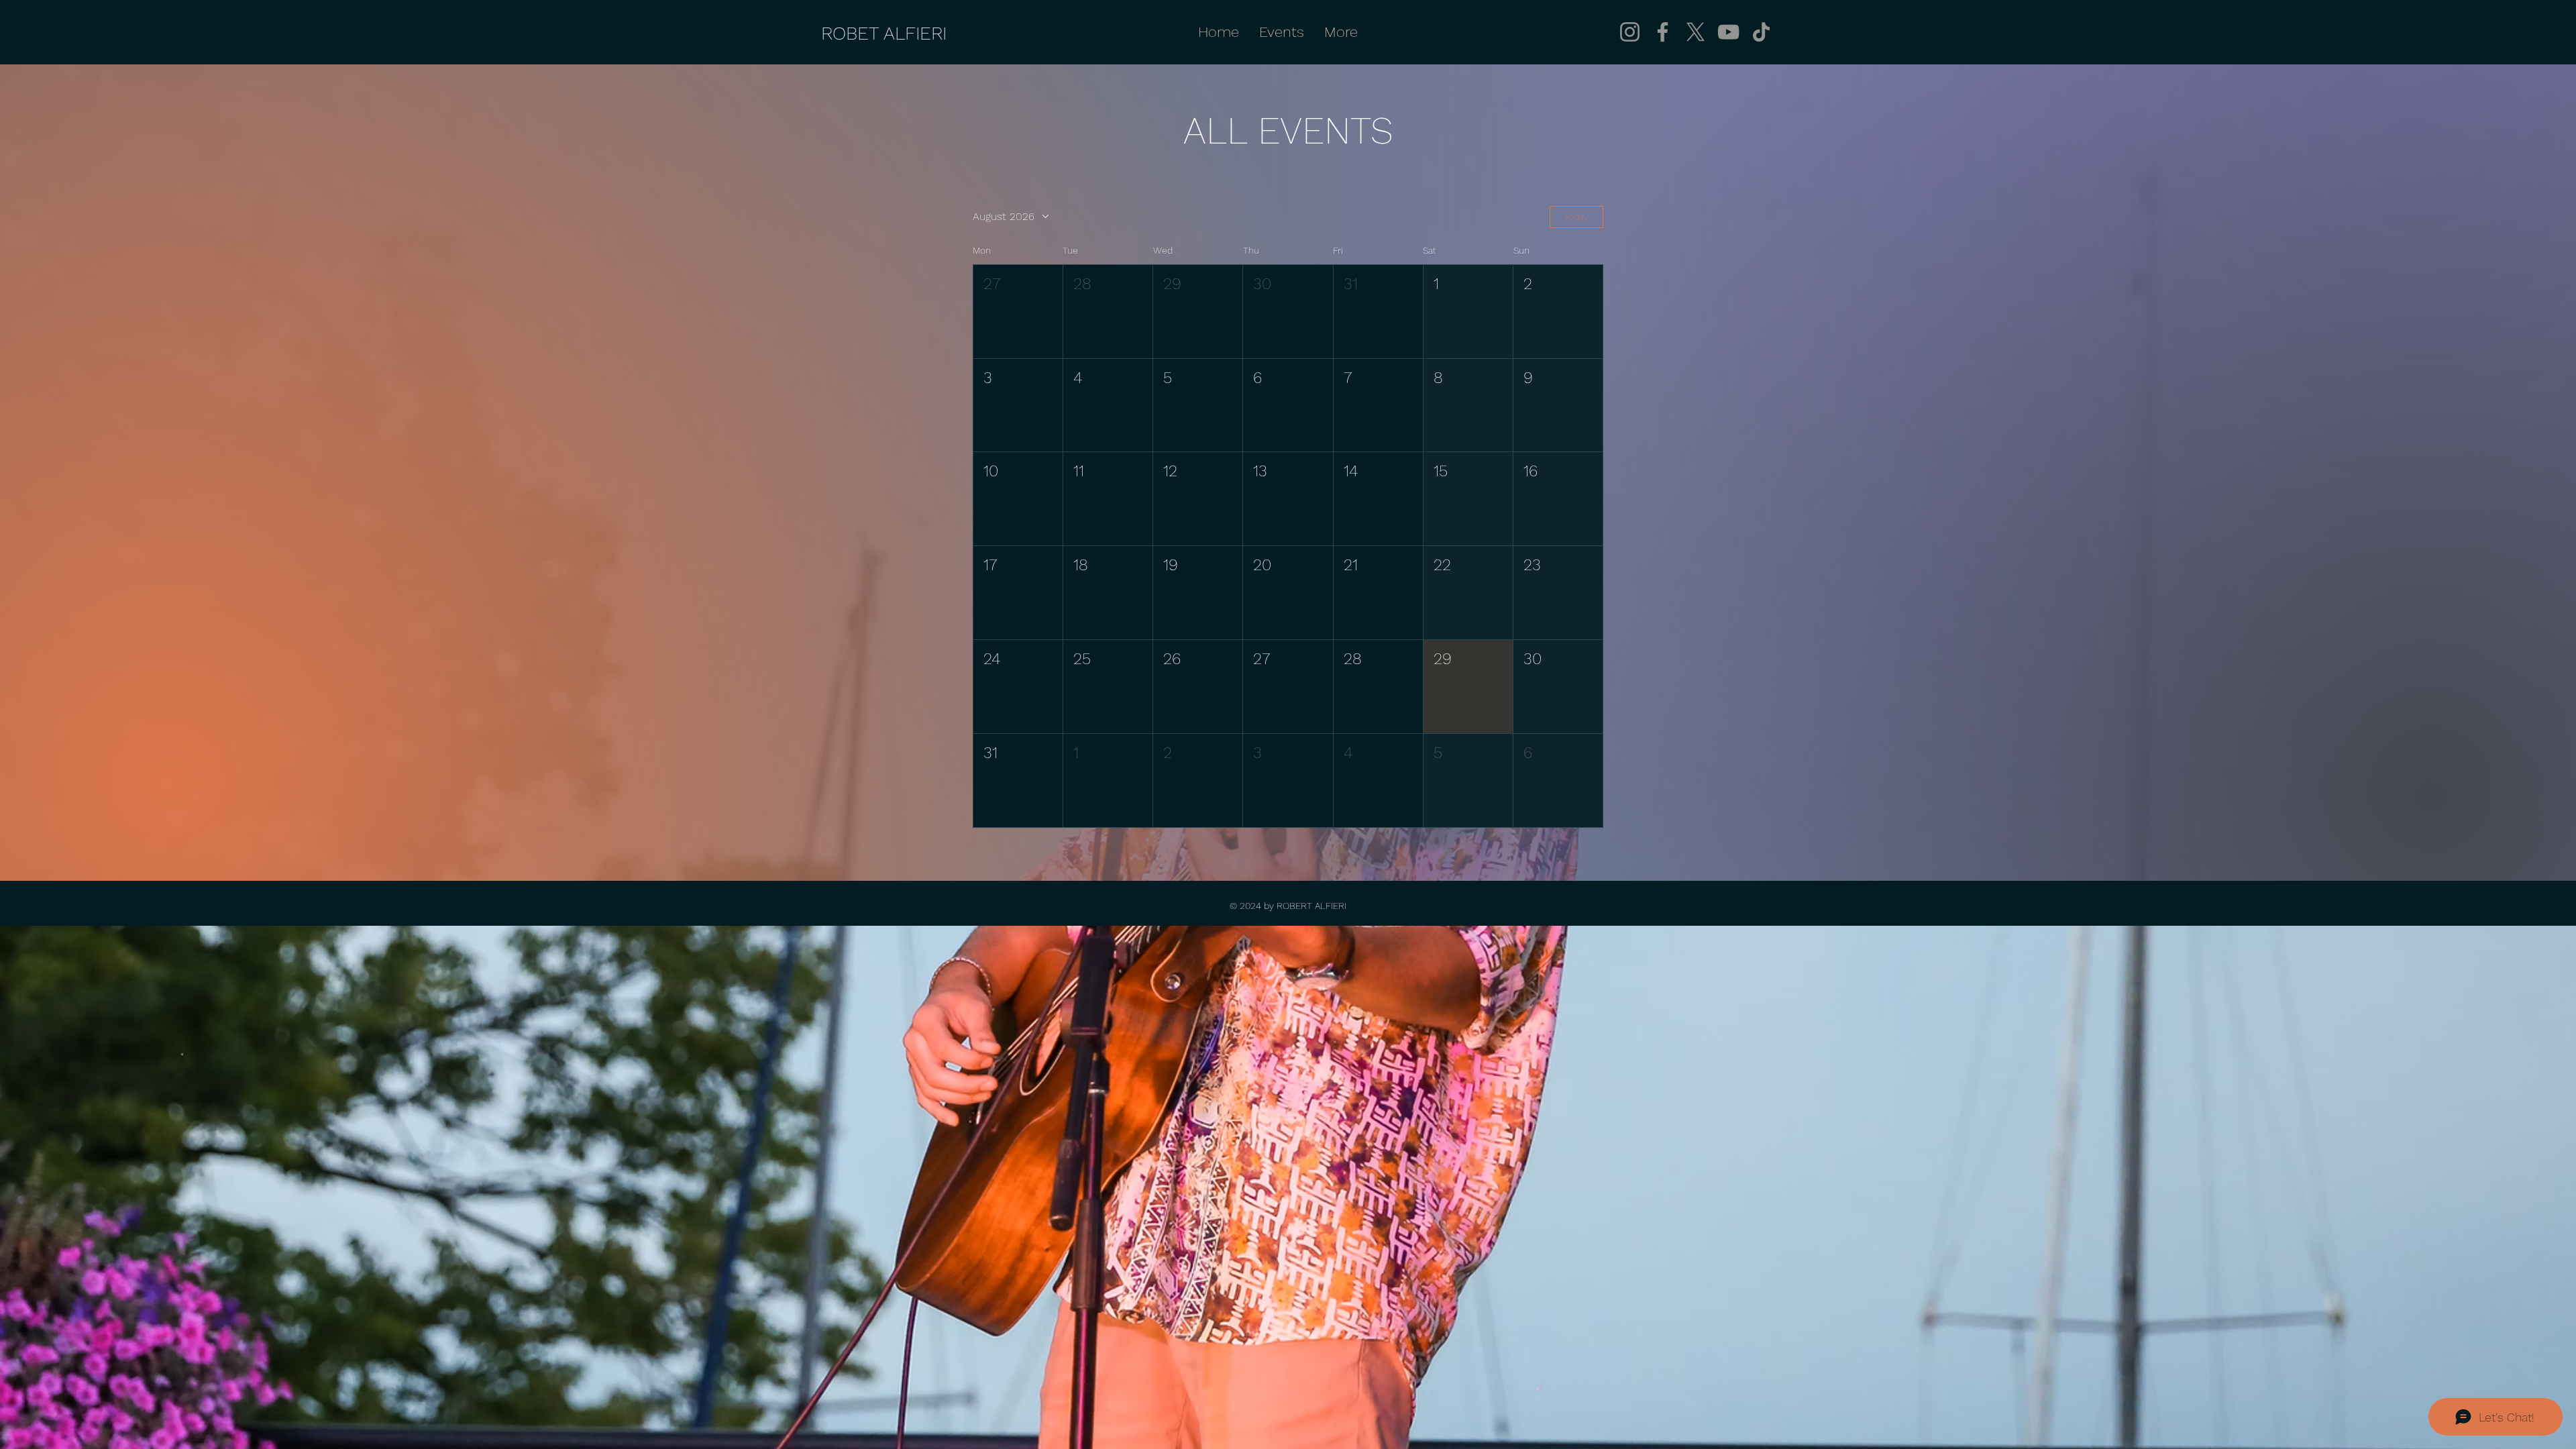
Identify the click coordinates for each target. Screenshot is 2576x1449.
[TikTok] (1761, 32)
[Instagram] (1630, 32)
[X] (1696, 32)
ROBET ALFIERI (884, 33)
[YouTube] (1728, 32)
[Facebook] (1663, 32)
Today (1576, 217)
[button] (1018, 312)
